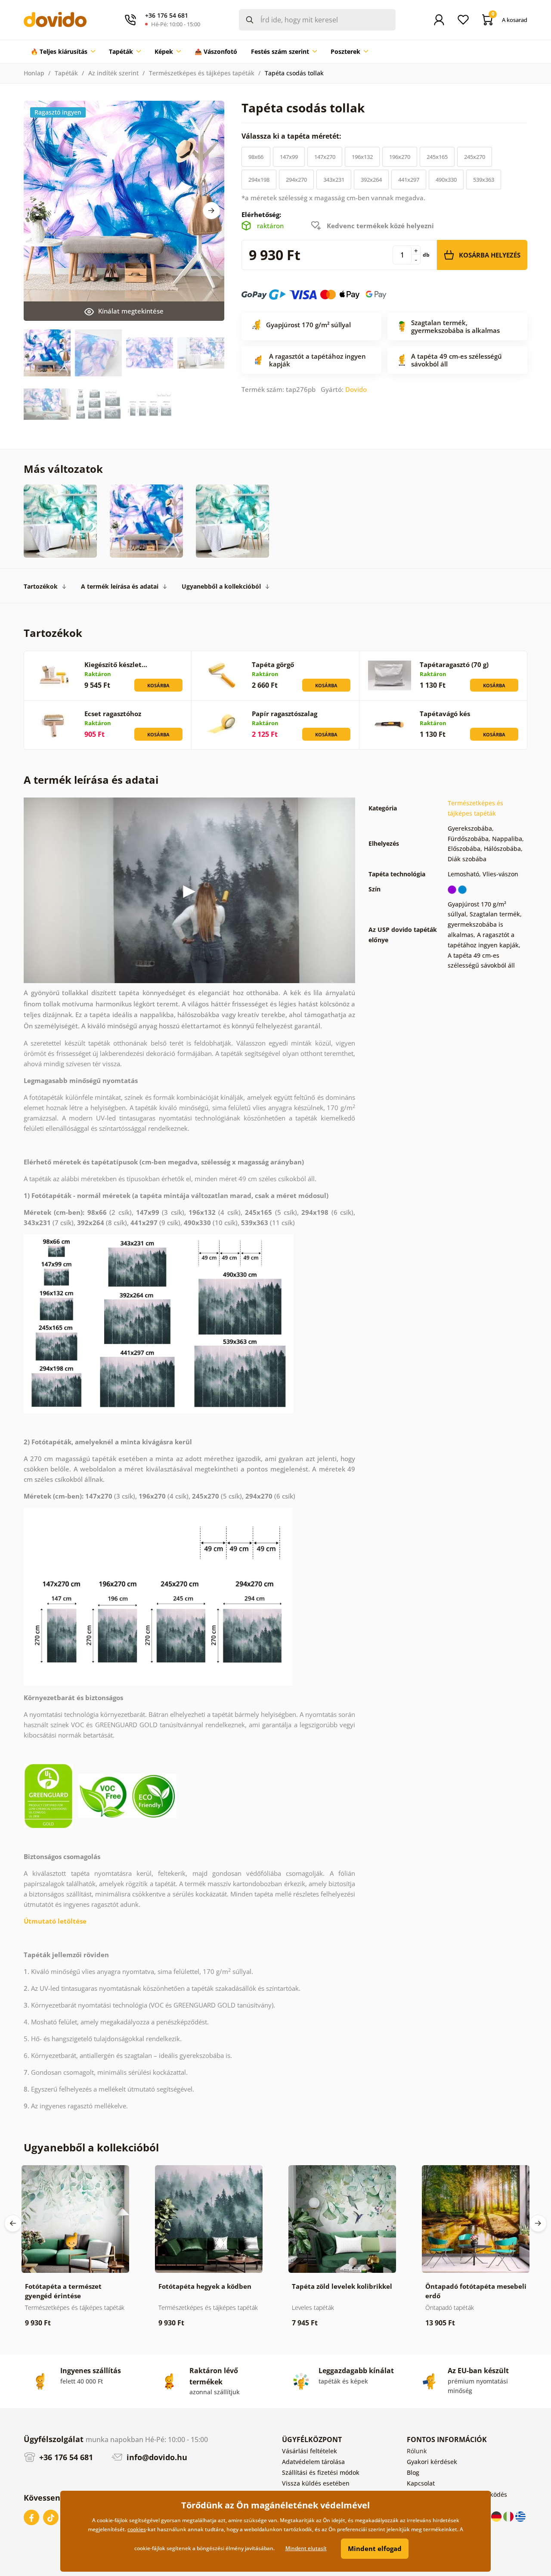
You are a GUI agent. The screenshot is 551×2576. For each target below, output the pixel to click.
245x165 (437, 157)
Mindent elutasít (306, 2548)
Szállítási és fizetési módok (321, 2472)
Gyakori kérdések (432, 2462)
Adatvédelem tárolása (313, 2462)
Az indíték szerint (113, 73)
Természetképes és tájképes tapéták (202, 73)
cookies (137, 2529)
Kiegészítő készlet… (116, 664)
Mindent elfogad (375, 2548)
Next (211, 211)
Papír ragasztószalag (285, 714)
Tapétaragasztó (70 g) (454, 664)
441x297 (409, 180)
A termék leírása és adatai (120, 586)
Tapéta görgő (273, 664)
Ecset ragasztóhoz (113, 714)
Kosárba (158, 685)
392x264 (371, 180)
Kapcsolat (421, 2483)
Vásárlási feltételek (310, 2451)
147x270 (325, 157)
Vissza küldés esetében (316, 2483)
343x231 (334, 180)
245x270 (475, 157)
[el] (520, 2516)
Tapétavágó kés (445, 714)
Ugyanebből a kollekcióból (221, 586)
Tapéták (66, 73)
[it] (509, 2516)
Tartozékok (41, 586)
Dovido (356, 389)
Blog (413, 2472)
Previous (13, 2223)
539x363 (484, 180)
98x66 (256, 157)
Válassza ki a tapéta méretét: (292, 136)
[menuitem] (63, 52)
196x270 (400, 157)
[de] (497, 2516)
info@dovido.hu (156, 2457)
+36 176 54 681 (65, 2457)
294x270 (296, 180)
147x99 (289, 157)
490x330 (446, 180)
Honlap (34, 73)
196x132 (362, 157)
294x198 (259, 180)
